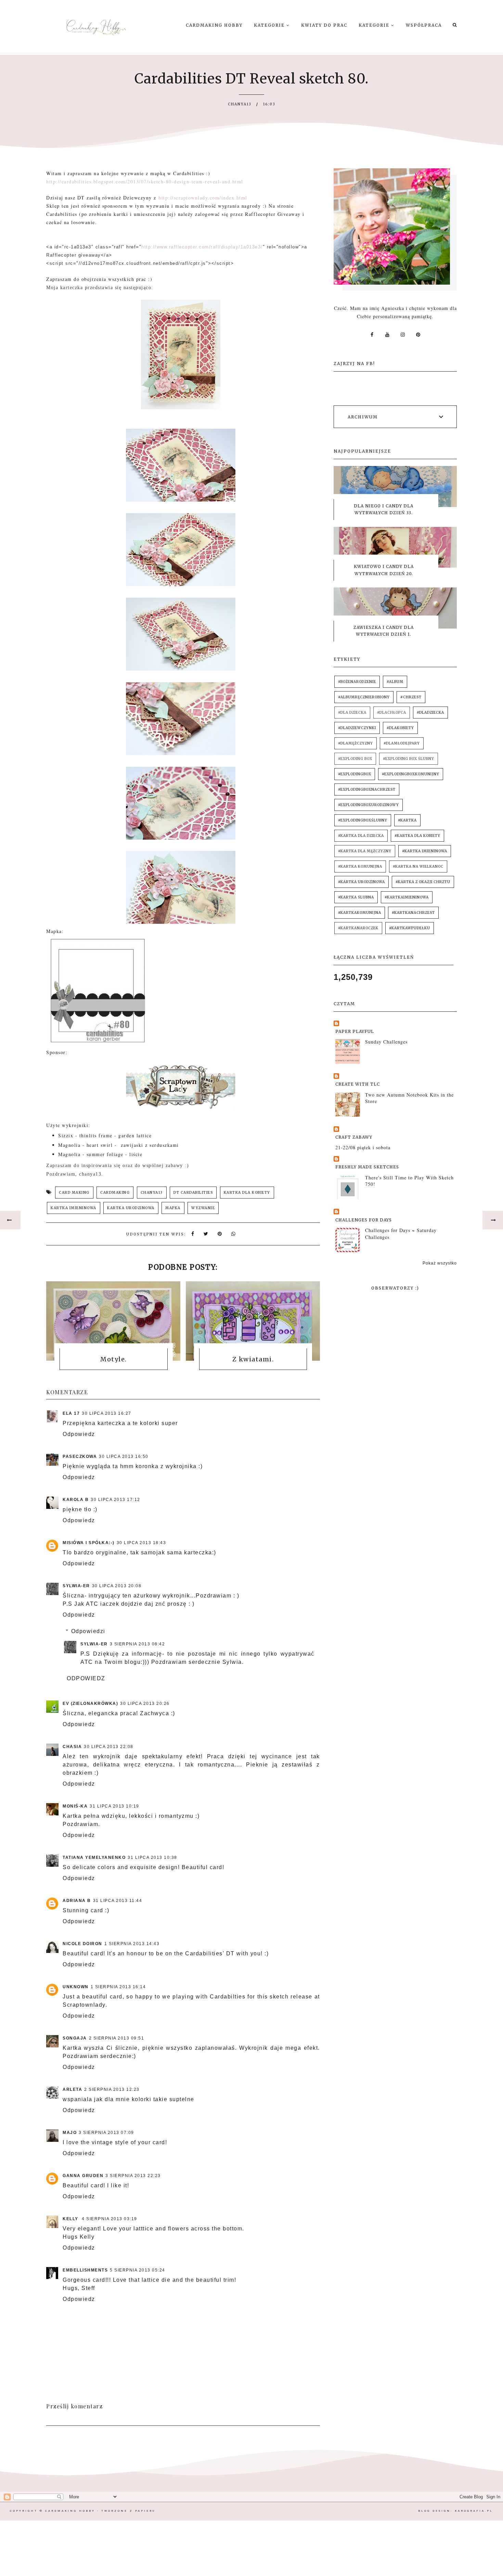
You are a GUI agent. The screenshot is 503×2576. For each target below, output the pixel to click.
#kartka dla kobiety (417, 836)
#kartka (407, 820)
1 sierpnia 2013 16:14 (118, 1987)
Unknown (76, 1987)
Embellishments (85, 2270)
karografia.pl (474, 2511)
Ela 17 (71, 1413)
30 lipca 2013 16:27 (107, 1413)
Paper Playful (355, 1031)
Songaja (75, 2038)
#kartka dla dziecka (361, 836)
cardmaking (115, 1193)
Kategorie (270, 25)
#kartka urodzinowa (362, 882)
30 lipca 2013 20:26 (145, 1704)
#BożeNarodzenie (357, 682)
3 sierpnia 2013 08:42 (138, 1644)
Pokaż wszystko (440, 1263)
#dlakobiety (400, 728)
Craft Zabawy (354, 1137)
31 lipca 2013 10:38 (152, 1857)
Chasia (72, 1747)
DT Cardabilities (193, 1193)
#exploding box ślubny (409, 759)
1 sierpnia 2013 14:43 (132, 1944)
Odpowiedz (79, 1434)
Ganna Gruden (83, 2176)
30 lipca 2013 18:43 (141, 1543)
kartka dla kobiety (247, 1193)
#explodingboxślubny (363, 820)
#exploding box (355, 759)
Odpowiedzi (88, 1631)
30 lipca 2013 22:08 (109, 1747)
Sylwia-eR (76, 1586)
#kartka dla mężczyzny (365, 851)
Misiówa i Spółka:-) (89, 1543)
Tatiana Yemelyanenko (94, 1857)
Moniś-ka (75, 1806)
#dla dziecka (352, 713)
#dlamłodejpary (402, 743)
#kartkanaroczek (358, 928)
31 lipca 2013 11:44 (118, 1901)
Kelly (71, 2219)
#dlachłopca (392, 713)
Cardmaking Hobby (214, 25)
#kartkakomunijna (360, 913)
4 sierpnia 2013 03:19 (109, 2219)
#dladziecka (430, 713)
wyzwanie (203, 1208)
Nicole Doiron (82, 1944)
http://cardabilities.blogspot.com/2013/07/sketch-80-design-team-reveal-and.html (145, 182)
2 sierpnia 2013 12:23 (112, 2089)
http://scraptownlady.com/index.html (203, 198)
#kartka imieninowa (425, 851)
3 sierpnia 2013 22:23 (133, 2176)
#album (395, 682)
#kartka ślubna (356, 897)
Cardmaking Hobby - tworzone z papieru (100, 2511)
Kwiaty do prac (324, 25)
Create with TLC (358, 1084)
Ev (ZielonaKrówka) (90, 1704)
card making (74, 1193)
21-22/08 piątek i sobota (363, 1147)
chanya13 (152, 1193)
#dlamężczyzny (356, 743)
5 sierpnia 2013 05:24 (138, 2270)
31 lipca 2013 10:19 (114, 1806)
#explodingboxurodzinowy (369, 805)
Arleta (72, 2089)
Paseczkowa (80, 1457)
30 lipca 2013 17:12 (115, 1500)
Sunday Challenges (386, 1042)
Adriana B (77, 1901)
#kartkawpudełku (410, 928)
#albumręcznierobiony (364, 697)
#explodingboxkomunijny (411, 774)
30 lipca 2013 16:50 (124, 1457)
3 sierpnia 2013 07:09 (106, 2133)
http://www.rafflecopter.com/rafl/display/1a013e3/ (202, 247)
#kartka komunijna (360, 866)
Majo (70, 2133)
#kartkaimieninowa (407, 897)
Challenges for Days (364, 1220)
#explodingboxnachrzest (367, 789)
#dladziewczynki (357, 728)
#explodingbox (355, 774)
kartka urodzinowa (131, 1208)
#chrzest (411, 697)
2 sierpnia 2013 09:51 (117, 2038)
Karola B (76, 1500)
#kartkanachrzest (413, 913)
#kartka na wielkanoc (418, 866)
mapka (173, 1208)
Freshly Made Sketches (367, 1167)
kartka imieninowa (74, 1208)
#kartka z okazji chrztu (423, 882)
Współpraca (424, 25)
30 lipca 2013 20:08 (117, 1586)
